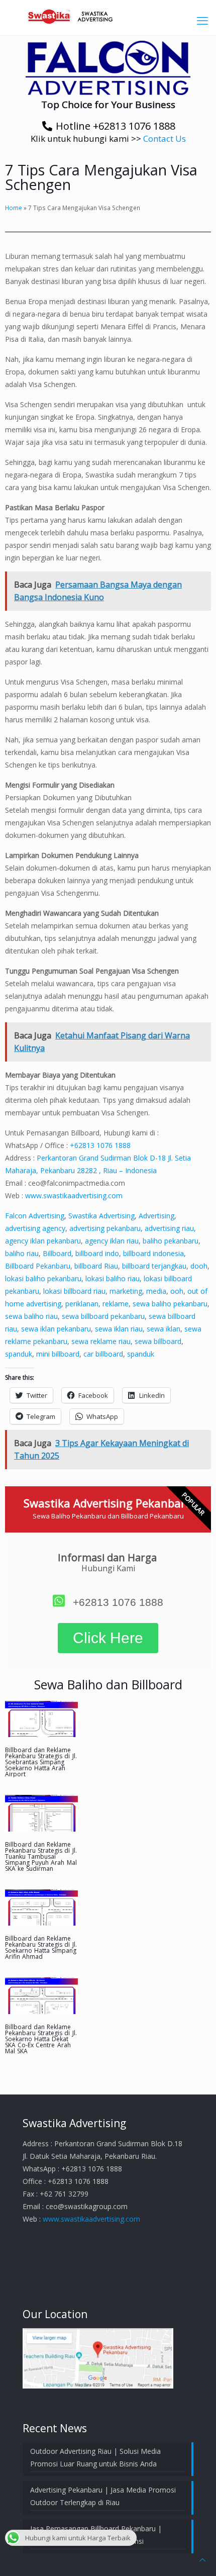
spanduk (19, 1354)
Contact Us (165, 138)
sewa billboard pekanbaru (103, 1316)
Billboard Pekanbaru (38, 1266)
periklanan (82, 1304)
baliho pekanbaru (171, 1241)
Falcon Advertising (35, 1216)
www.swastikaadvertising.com (74, 1196)
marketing (126, 1291)
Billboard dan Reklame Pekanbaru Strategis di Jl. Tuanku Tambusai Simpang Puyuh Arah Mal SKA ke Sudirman (41, 1856)
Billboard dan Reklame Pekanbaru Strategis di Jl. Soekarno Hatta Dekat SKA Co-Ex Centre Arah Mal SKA (41, 2039)
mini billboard (58, 1354)
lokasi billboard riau (74, 1291)
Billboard (57, 1253)
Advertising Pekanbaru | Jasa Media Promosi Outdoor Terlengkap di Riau (103, 2496)
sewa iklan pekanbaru (56, 1329)
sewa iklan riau (119, 1329)
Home (14, 208)
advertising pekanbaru (105, 1228)
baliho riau (22, 1253)
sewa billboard (158, 1341)
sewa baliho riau (31, 1316)
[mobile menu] (202, 20)
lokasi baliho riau (113, 1278)
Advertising (156, 1216)
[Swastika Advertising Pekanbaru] (108, 15)
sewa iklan (164, 1329)
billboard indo (97, 1253)
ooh (177, 1291)
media (156, 1291)
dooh (199, 1266)
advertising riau (169, 1228)
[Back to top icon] (202, 2560)
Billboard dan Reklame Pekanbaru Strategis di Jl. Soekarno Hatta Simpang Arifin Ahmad (41, 1947)
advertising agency (35, 1228)
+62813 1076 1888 (100, 1145)
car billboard (103, 1354)
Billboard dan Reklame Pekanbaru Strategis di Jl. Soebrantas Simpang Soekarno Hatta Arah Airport (41, 1762)
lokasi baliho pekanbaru (43, 1278)
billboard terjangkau (154, 1266)
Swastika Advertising (101, 1216)
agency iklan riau (112, 1241)
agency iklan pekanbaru (43, 1241)
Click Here (108, 1638)
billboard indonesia (153, 1253)
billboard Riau (96, 1266)
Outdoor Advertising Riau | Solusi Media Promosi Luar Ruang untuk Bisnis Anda (95, 2457)
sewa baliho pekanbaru (170, 1304)
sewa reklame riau (101, 1341)
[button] (108, 68)
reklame (116, 1304)
